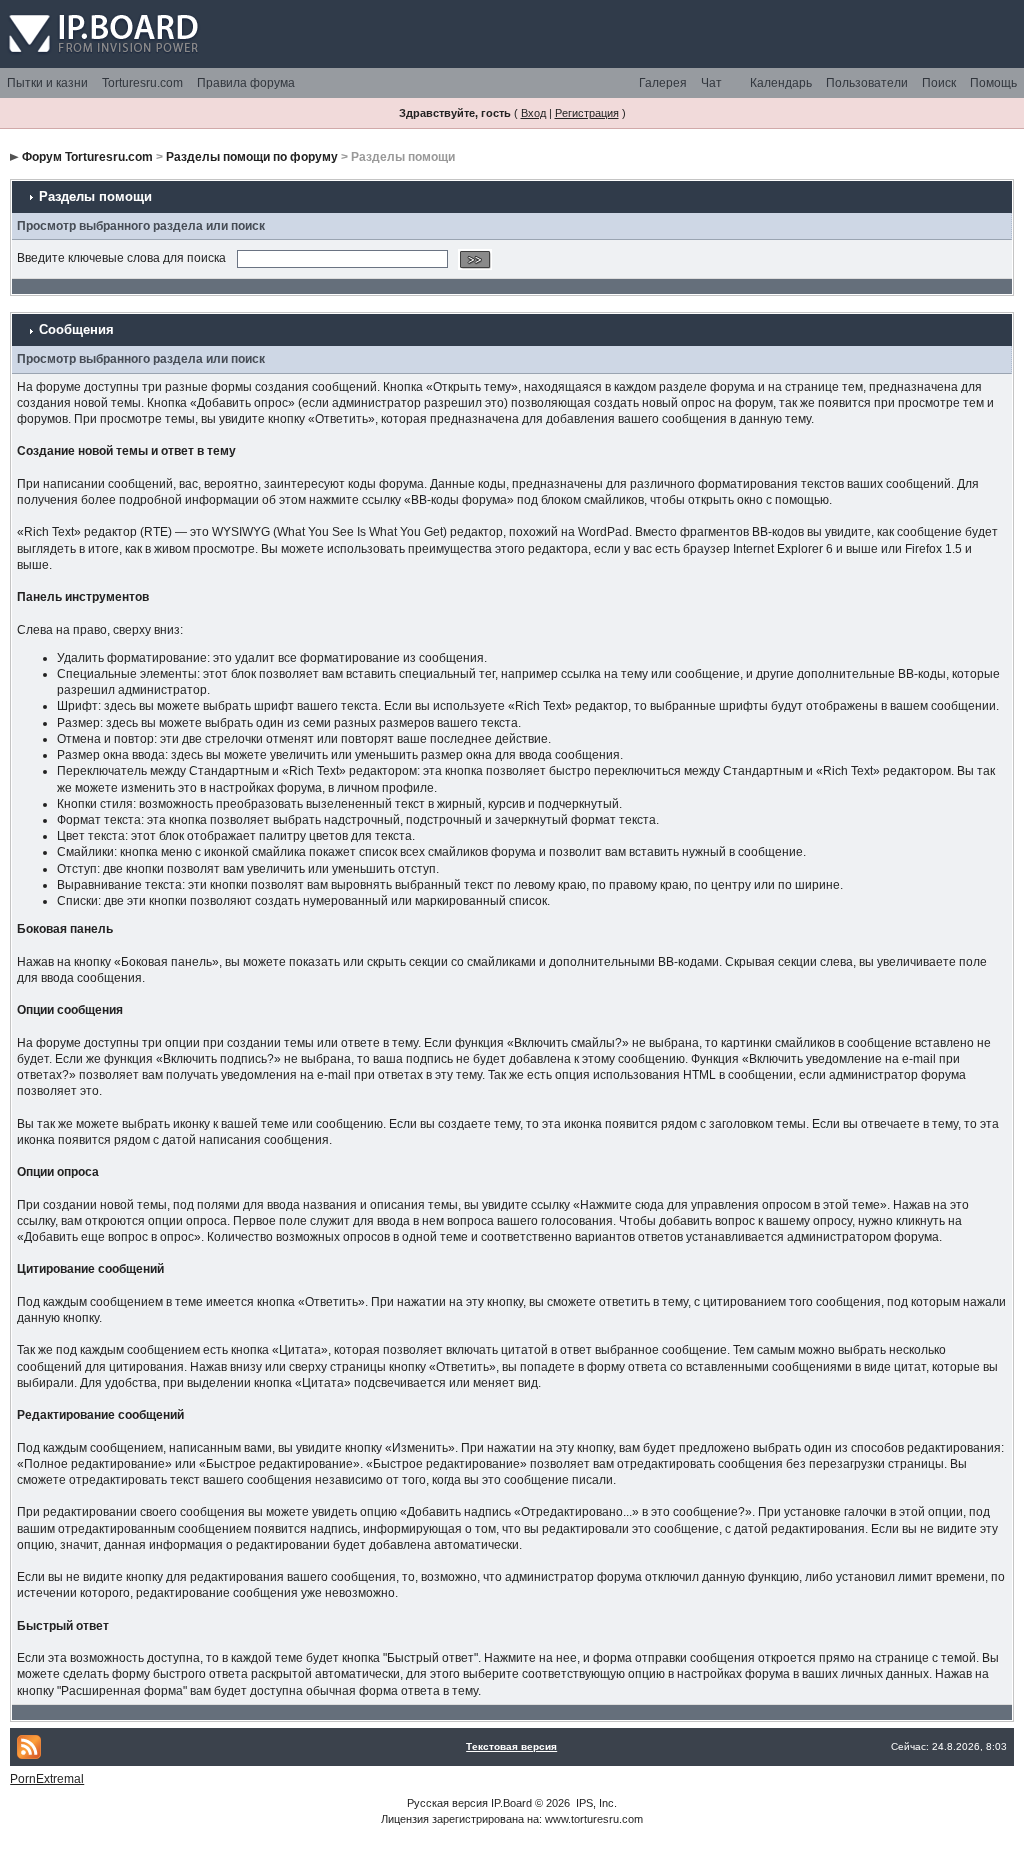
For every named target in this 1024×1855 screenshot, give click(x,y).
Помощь (993, 83)
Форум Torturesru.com (87, 157)
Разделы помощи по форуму (252, 157)
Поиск (939, 83)
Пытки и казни (47, 83)
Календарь (781, 83)
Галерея (663, 83)
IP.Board (511, 1803)
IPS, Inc (595, 1803)
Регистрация (587, 113)
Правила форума (246, 83)
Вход (533, 113)
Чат (711, 83)
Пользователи (867, 83)
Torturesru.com (142, 83)
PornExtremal (47, 1779)
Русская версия (447, 1803)
